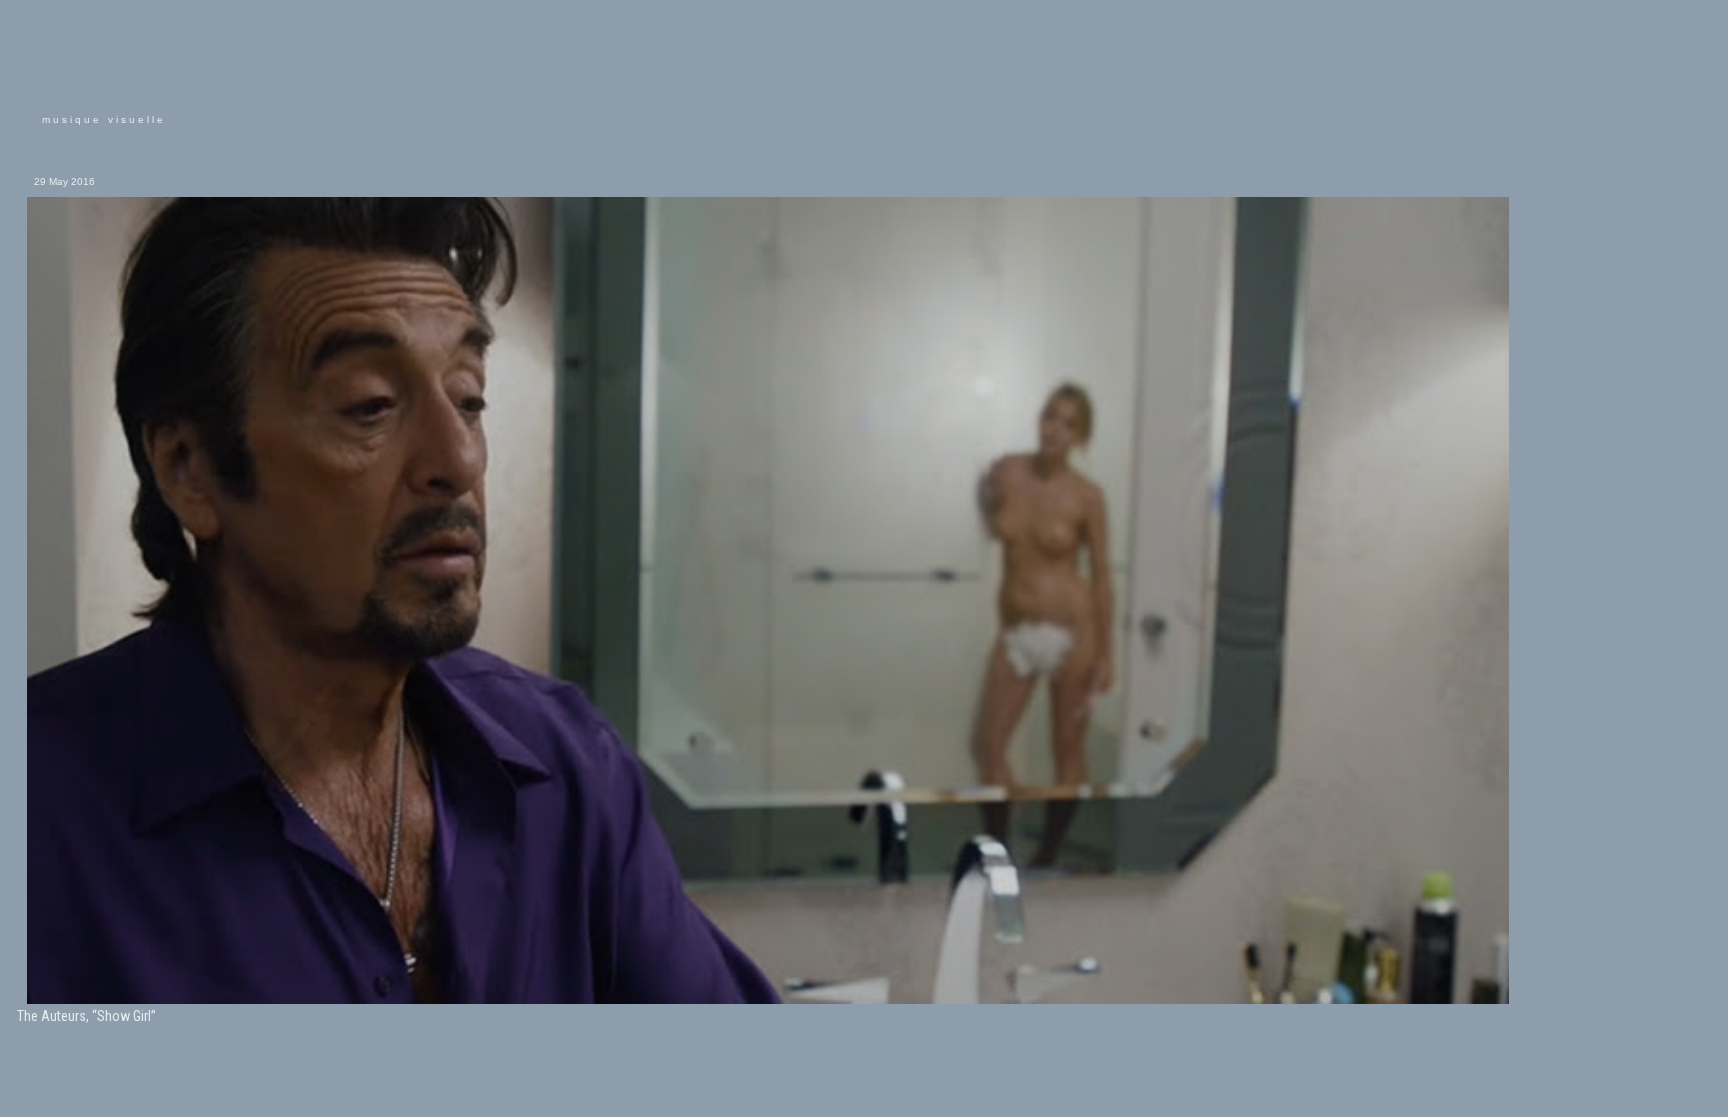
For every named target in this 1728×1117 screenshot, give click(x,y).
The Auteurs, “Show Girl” (86, 1016)
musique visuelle (104, 119)
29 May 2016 (64, 181)
